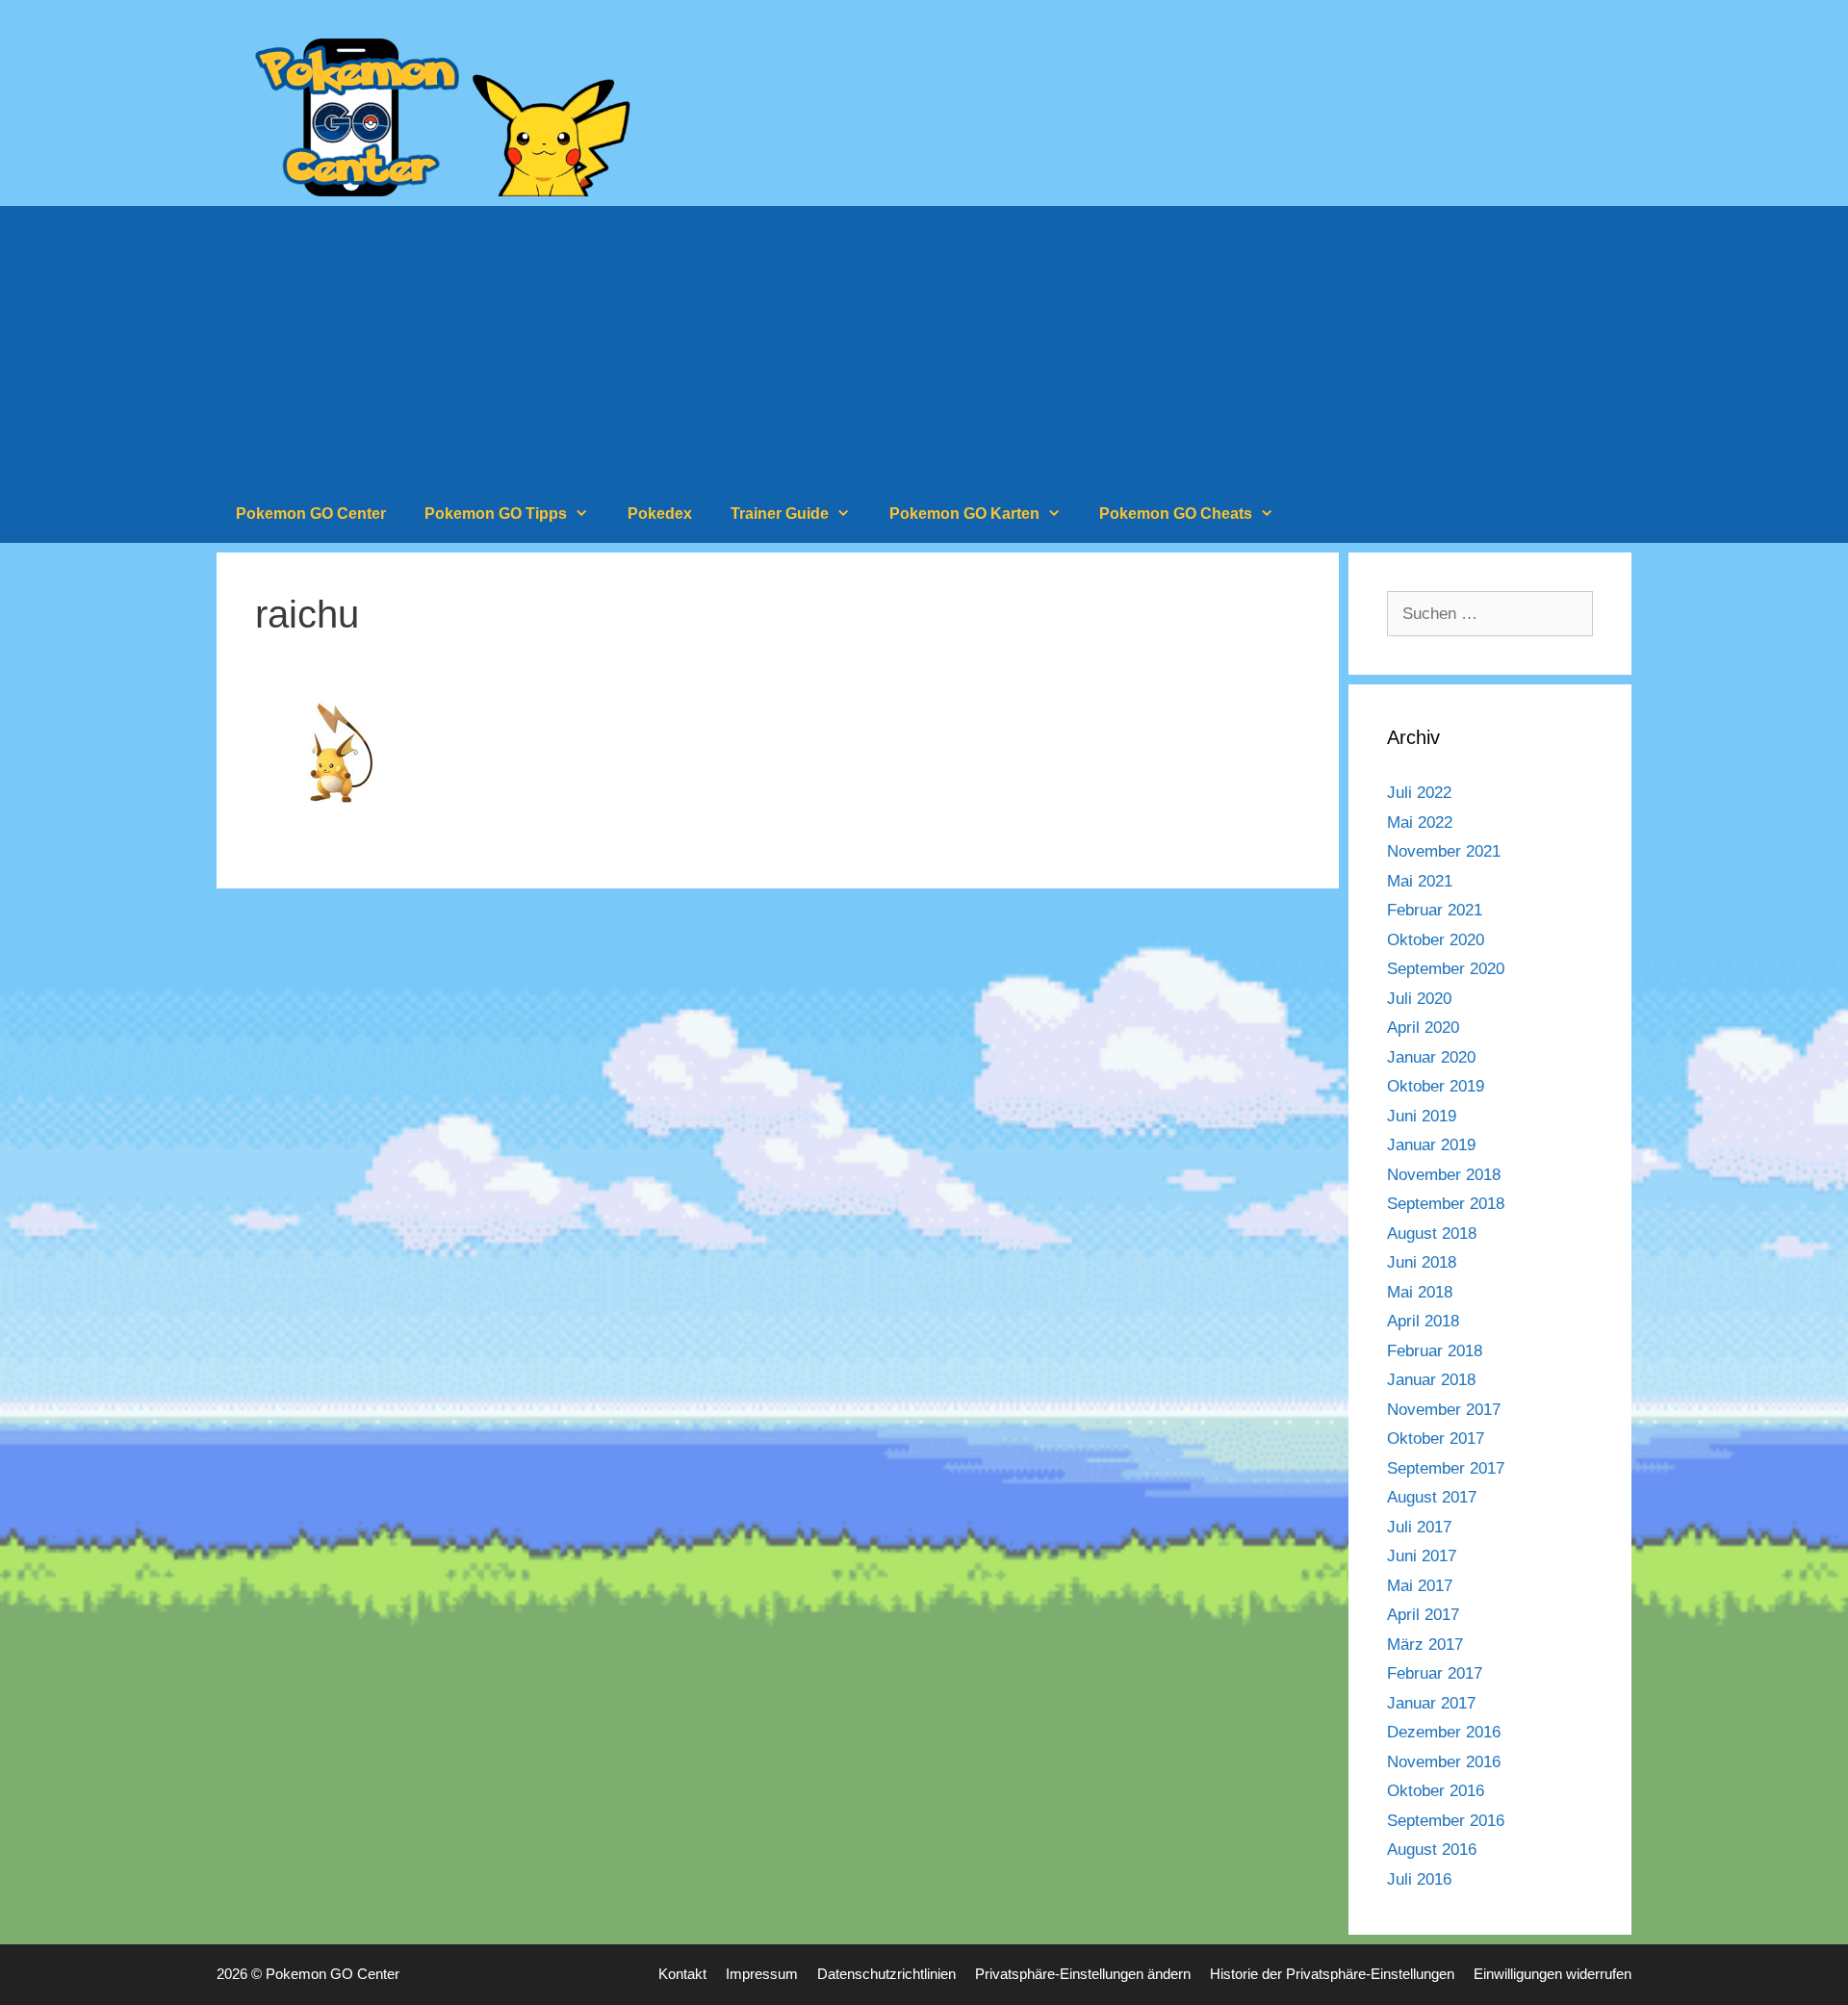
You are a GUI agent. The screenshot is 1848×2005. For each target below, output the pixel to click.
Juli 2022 (1419, 793)
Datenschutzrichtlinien (886, 1974)
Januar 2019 (1431, 1145)
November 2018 (1444, 1175)
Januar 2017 (1431, 1703)
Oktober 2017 (1436, 1439)
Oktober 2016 (1436, 1791)
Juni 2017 (1422, 1556)
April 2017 (1423, 1615)
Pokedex (660, 514)
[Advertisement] (924, 341)
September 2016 (1446, 1821)
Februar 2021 (1435, 910)
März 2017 (1425, 1645)
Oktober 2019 (1436, 1086)
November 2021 (1444, 851)
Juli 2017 (1419, 1527)
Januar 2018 (1431, 1380)
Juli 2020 (1419, 999)
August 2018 (1432, 1234)
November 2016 (1444, 1762)
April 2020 (1423, 1028)
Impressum (762, 1974)
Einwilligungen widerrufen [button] (1553, 1974)
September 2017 (1446, 1468)
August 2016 (1432, 1850)
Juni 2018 (1422, 1262)
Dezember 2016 (1444, 1732)
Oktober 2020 (1436, 940)
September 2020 (1446, 969)
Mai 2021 (1420, 881)
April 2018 (1423, 1321)
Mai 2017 (1420, 1586)
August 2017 (1432, 1497)
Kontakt (682, 1974)
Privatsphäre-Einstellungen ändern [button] (1083, 1974)
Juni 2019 (1422, 1116)
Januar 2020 (1431, 1057)
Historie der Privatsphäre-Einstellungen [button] (1332, 1974)
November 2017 (1444, 1410)
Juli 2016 (1419, 1879)
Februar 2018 (1435, 1351)
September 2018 (1446, 1204)
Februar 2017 (1435, 1673)
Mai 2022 (1420, 823)
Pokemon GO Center (311, 514)
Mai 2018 (1420, 1292)
